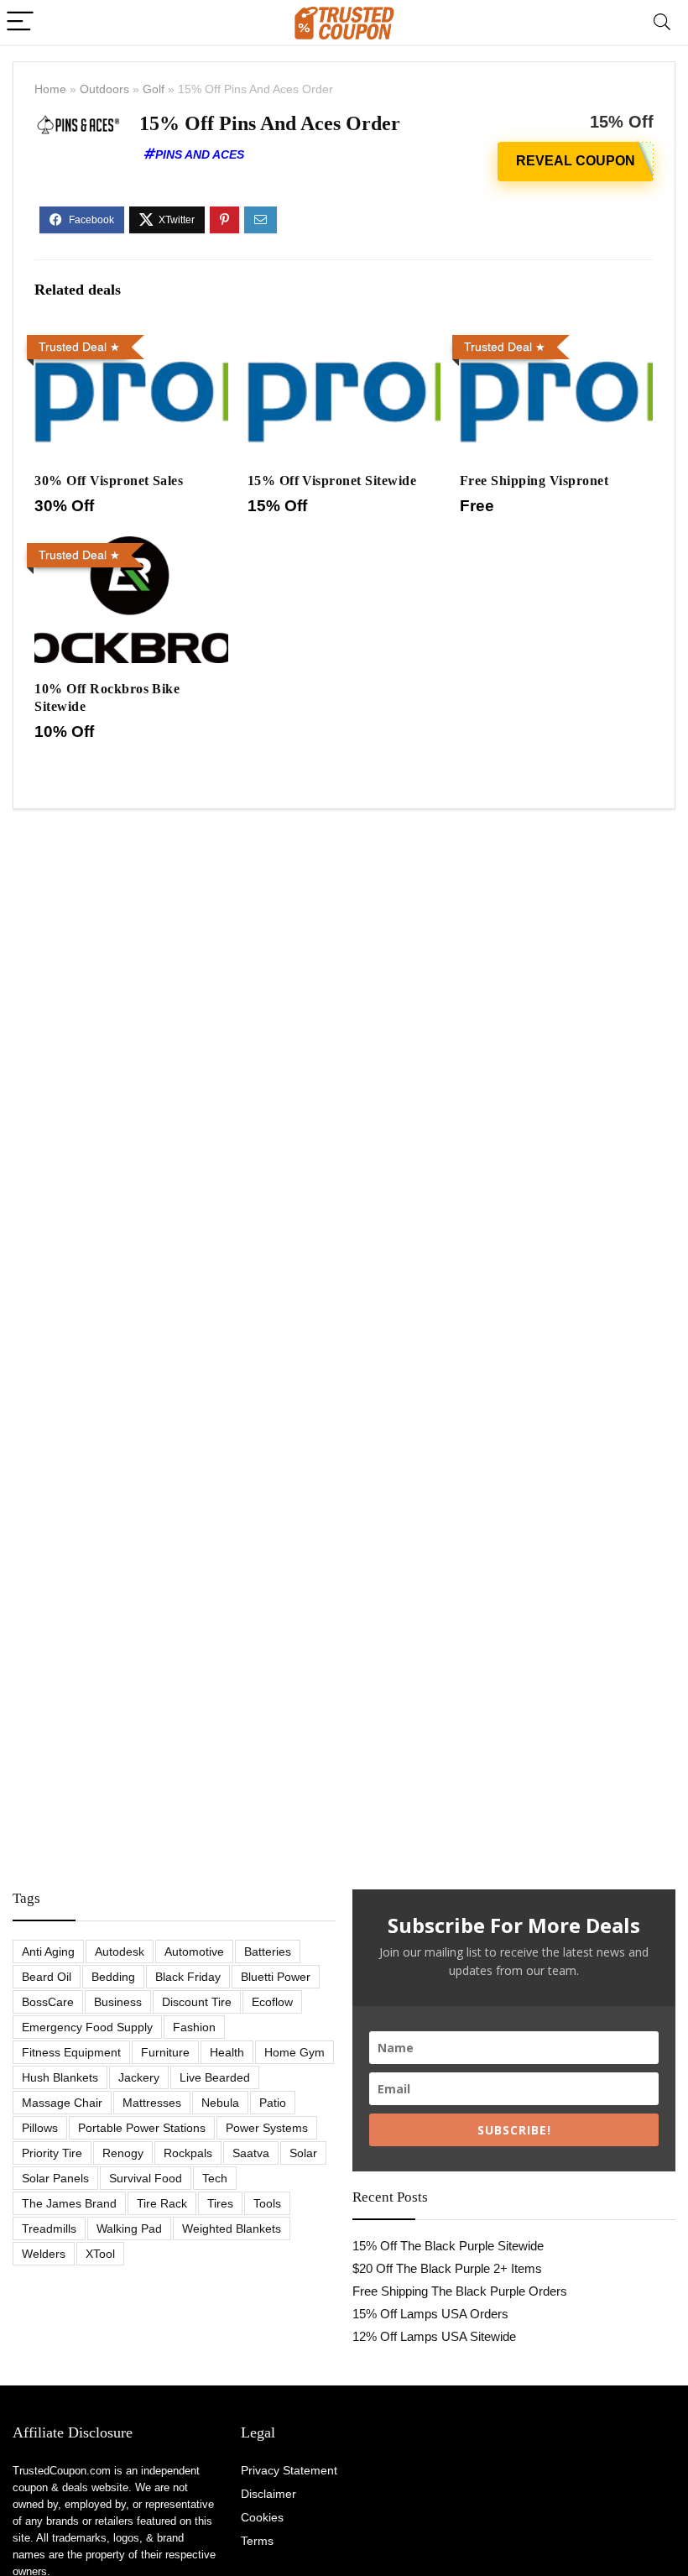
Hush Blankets (60, 2077)
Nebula (220, 2103)
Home (50, 89)
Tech (215, 2178)
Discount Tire (197, 2002)
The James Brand (69, 2203)
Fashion (194, 2027)
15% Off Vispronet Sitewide (332, 481)
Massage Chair (62, 2103)
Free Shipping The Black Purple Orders (460, 2291)
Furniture (165, 2052)
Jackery (139, 2077)
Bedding (113, 1977)
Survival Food (146, 2178)
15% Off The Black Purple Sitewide (448, 2246)
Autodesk (120, 1952)
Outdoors (104, 89)
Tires (220, 2203)
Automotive (194, 1952)
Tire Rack (162, 2203)
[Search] (662, 22)
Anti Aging (48, 1952)
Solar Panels (55, 2178)
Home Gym (294, 2052)
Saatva (251, 2153)
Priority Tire (52, 2153)
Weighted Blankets (232, 2229)
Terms (257, 2541)
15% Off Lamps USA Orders (430, 2314)
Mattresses (152, 2103)
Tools (267, 2203)
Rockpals (188, 2153)
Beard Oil (47, 1977)
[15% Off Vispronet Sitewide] (344, 340)
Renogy (123, 2153)
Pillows (40, 2128)
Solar (303, 2153)
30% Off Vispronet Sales (109, 481)
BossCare (48, 2002)
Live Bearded (215, 2077)
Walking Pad (129, 2229)
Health (227, 2052)
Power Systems (267, 2128)
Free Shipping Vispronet (534, 481)
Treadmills (49, 2229)
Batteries (268, 1952)
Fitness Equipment (71, 2052)
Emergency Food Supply (87, 2027)
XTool (100, 2254)
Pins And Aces (200, 154)
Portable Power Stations (142, 2128)
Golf (154, 89)
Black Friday (188, 1977)
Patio (273, 2103)
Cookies (262, 2517)
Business (118, 2002)
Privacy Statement (289, 2470)
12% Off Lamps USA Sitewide (434, 2336)
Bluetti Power (276, 1977)
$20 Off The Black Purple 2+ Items (447, 2268)
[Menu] (20, 22)
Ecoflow (272, 2002)
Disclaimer (268, 2494)
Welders (44, 2254)
